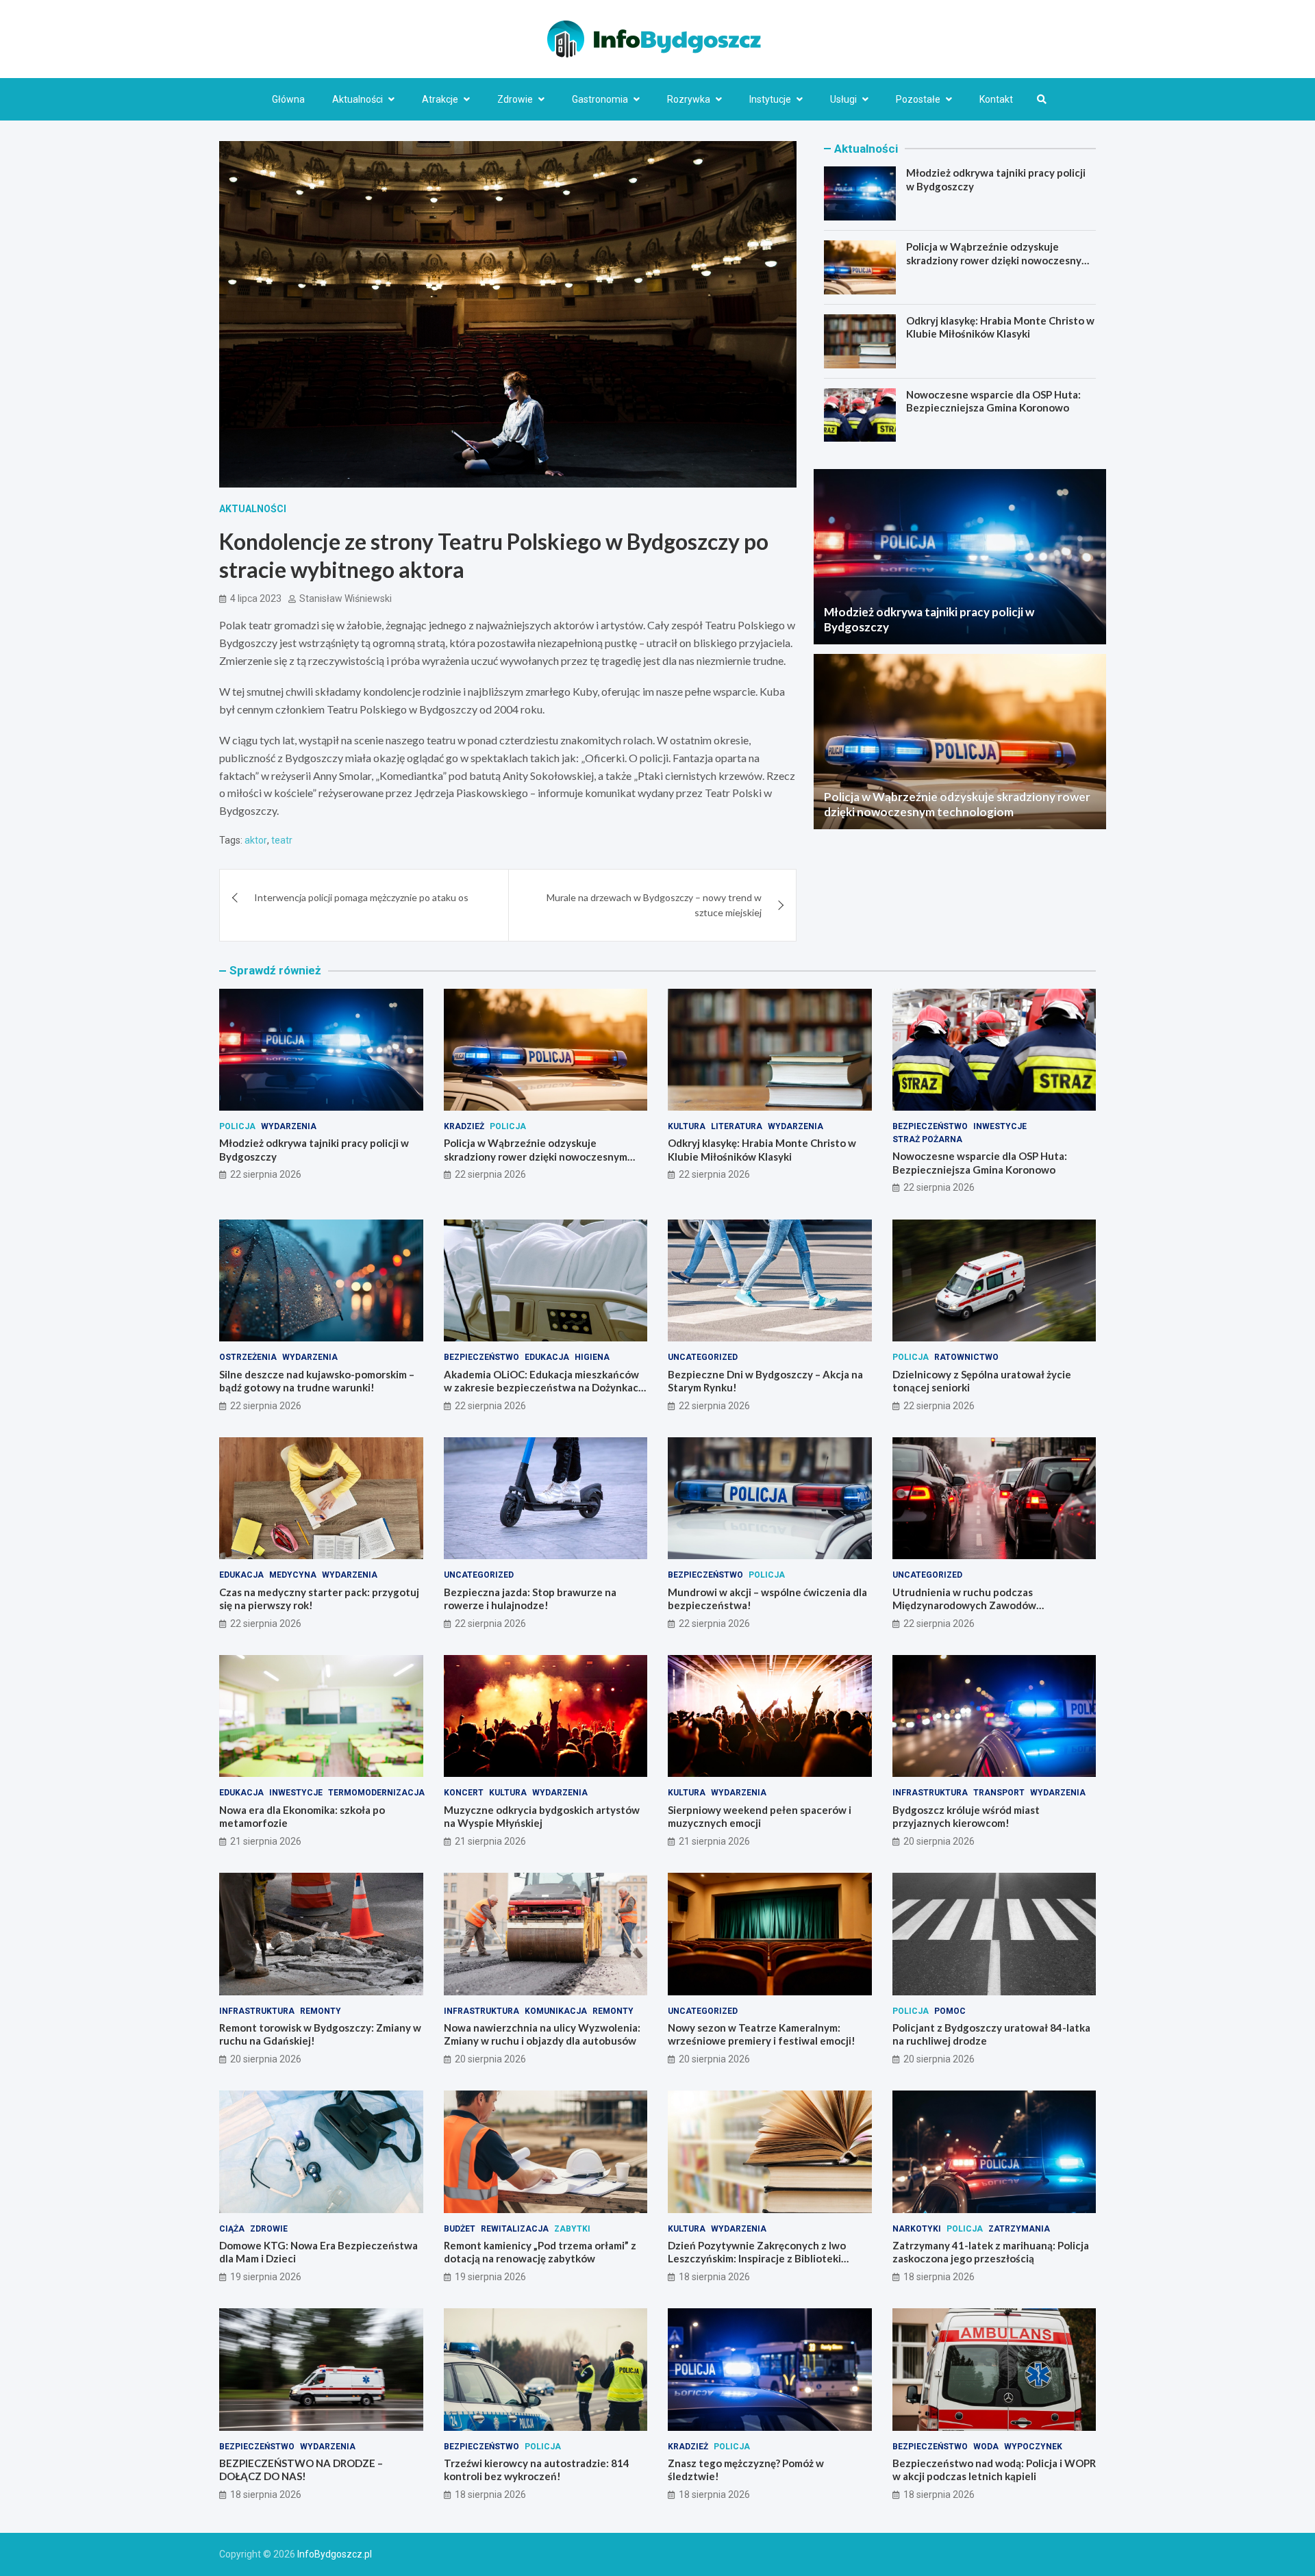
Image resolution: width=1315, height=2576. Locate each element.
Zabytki (572, 2229)
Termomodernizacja (376, 1793)
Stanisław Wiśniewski (346, 598)
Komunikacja (556, 2011)
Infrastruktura (930, 1793)
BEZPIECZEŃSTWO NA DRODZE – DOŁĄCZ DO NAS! (301, 2470)
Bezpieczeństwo (930, 1126)
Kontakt (996, 99)
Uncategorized (703, 1357)
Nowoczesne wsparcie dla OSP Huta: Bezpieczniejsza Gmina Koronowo (993, 401)
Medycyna (293, 1575)
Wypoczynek (1033, 2447)
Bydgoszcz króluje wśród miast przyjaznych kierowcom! (966, 1817)
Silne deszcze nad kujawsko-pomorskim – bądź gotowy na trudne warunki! (317, 1381)
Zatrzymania (1019, 2229)
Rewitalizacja (515, 2229)
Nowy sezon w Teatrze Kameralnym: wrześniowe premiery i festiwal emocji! (762, 2034)
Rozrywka (689, 99)
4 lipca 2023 (256, 598)
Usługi (843, 99)
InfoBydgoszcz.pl (335, 2554)
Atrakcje (440, 99)
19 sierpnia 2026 (266, 2277)
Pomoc (950, 2011)
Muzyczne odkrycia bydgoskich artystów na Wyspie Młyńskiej (542, 1817)
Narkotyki (917, 2229)
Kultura (687, 1126)
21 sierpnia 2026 (266, 1841)
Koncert (464, 1793)
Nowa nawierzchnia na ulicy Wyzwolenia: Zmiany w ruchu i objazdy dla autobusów (542, 2034)
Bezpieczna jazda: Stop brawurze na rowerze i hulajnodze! (530, 1599)
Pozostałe (918, 99)
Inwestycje (1000, 1126)
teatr (282, 840)
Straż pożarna (927, 1139)
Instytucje (770, 99)
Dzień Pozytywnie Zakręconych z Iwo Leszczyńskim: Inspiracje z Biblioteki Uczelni (757, 2259)
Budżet (460, 2229)
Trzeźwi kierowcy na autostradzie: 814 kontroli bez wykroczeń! (537, 2470)
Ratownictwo (966, 1357)
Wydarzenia (289, 1126)
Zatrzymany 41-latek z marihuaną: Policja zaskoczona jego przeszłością (991, 2252)
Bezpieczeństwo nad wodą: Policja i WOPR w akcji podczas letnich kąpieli (994, 2470)
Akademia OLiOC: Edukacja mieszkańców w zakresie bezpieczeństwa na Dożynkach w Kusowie (544, 1388)
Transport (999, 1793)
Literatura (737, 1126)
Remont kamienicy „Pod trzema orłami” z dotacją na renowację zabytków (540, 2252)
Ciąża (232, 2229)
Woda (986, 2447)
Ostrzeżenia (248, 1357)
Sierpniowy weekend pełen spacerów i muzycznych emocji (760, 1817)
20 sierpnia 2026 (939, 1841)
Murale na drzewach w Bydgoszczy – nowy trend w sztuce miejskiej (654, 905)
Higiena (592, 1357)
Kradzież (464, 1126)
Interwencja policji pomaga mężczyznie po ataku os (361, 897)
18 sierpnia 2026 (714, 2277)
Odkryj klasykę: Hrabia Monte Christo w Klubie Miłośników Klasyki (1000, 327)
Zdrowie (515, 99)
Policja (237, 1126)
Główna (288, 99)
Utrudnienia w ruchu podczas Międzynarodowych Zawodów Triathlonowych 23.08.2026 (964, 1605)
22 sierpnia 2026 (266, 1174)
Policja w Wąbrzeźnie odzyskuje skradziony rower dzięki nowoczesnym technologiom (998, 260)
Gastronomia (600, 99)
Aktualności (358, 99)
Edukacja (547, 1357)
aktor (256, 840)
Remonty (321, 2011)
